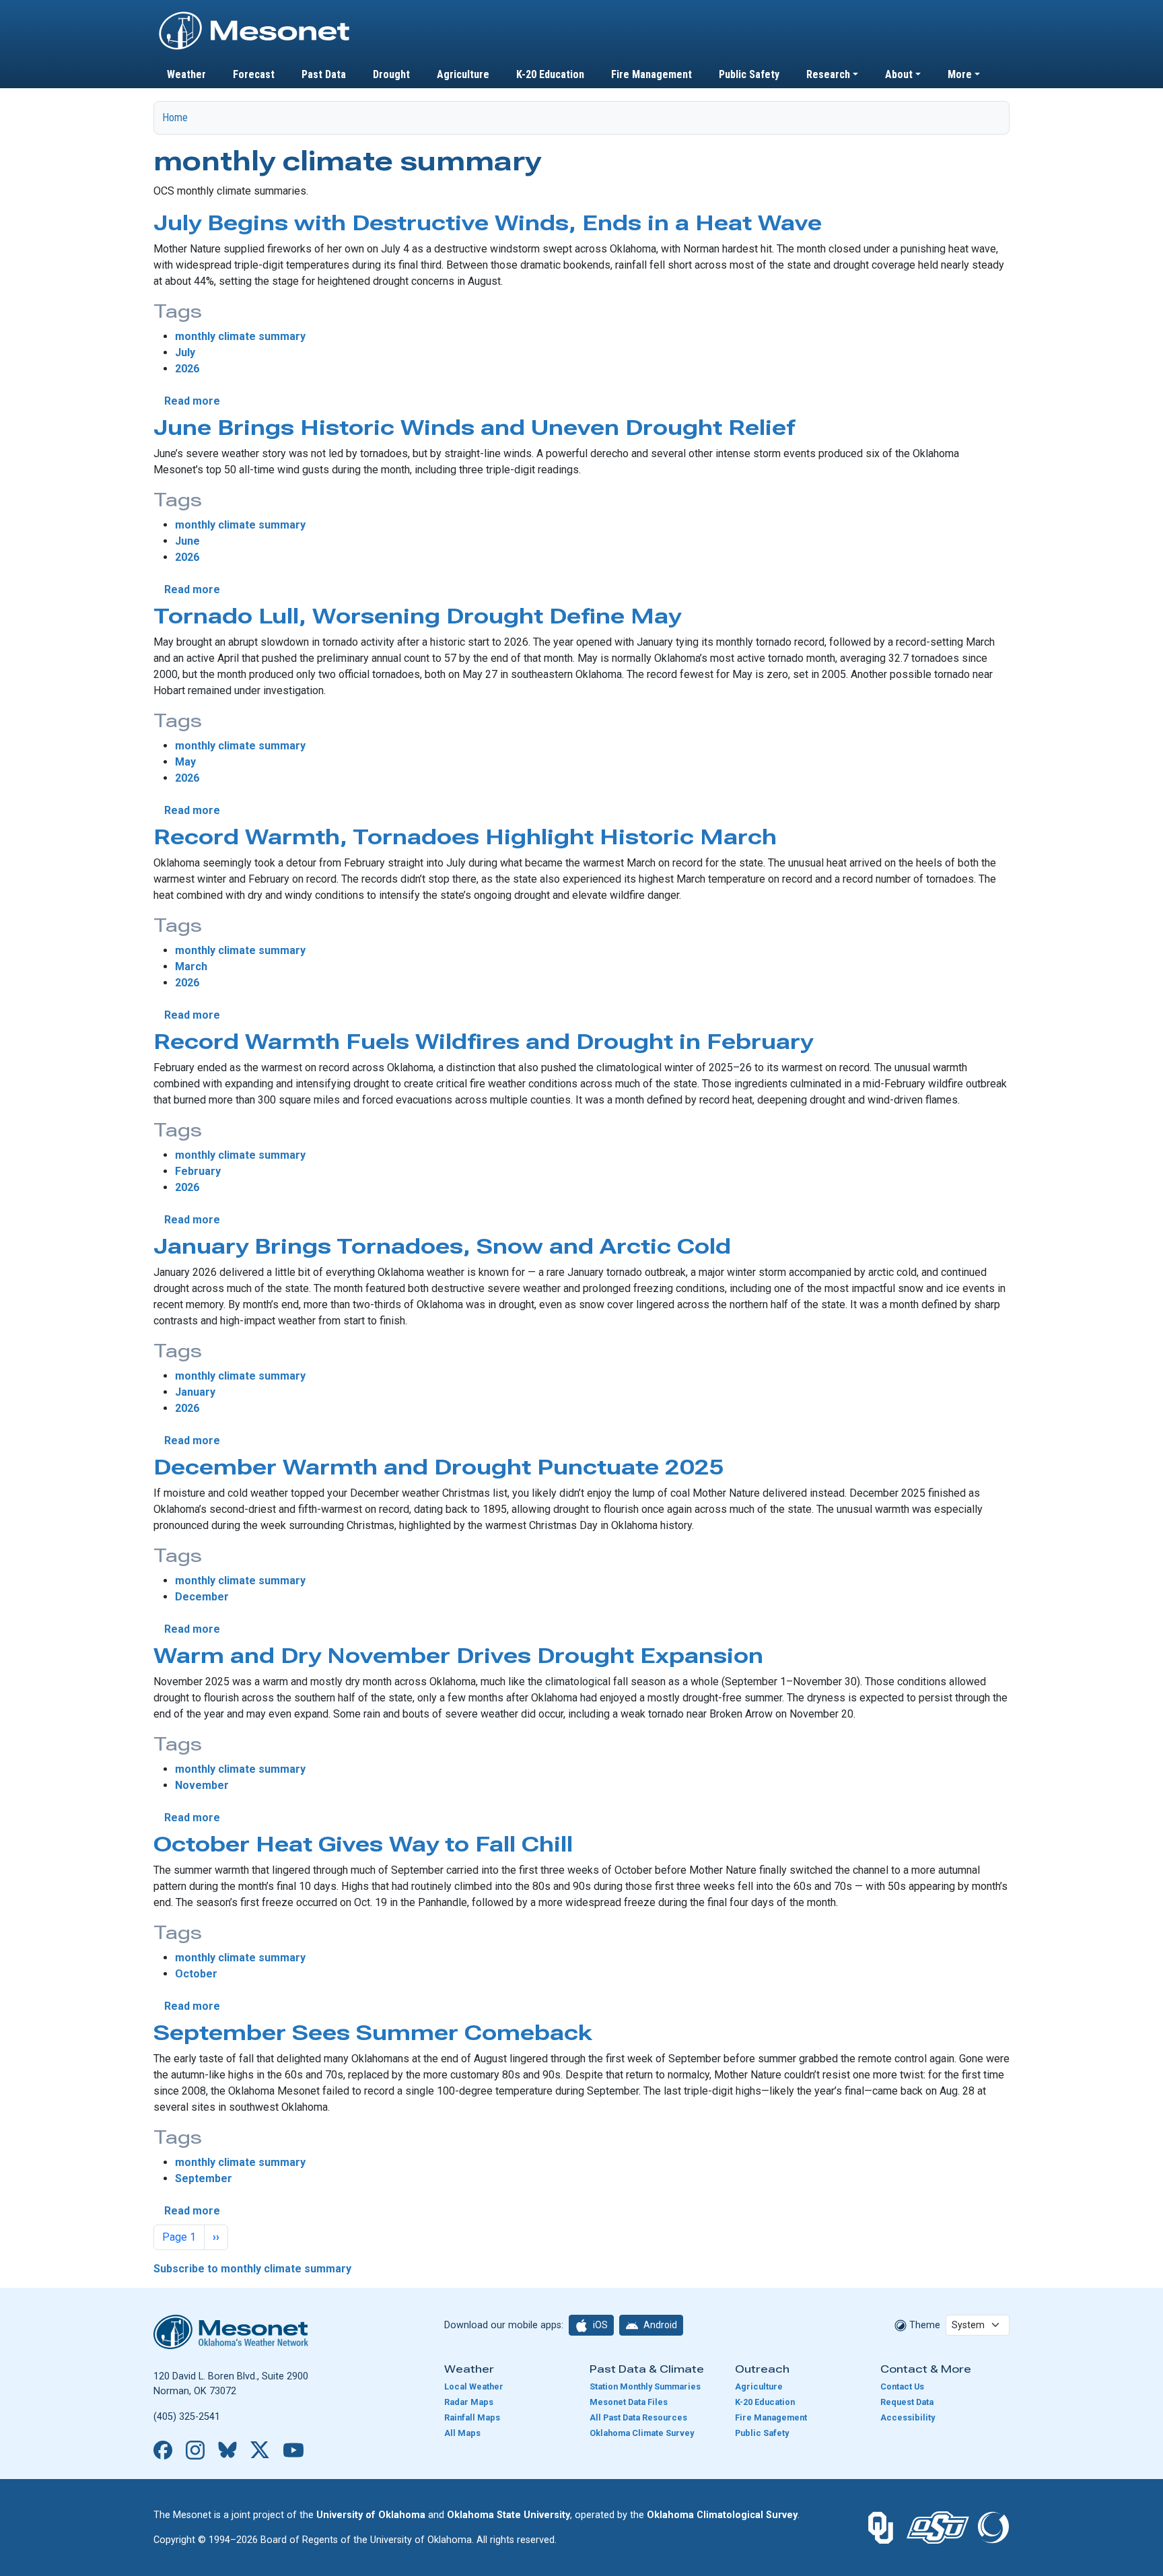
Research (828, 74)
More (960, 74)
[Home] (254, 15)
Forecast (254, 74)
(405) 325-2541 (187, 2417)
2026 (187, 369)
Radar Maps (469, 2402)
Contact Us (902, 2386)
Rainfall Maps (472, 2417)
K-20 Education (550, 74)
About (899, 74)
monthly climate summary (240, 336)
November (202, 1785)
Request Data (907, 2402)
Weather (186, 74)
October (196, 1974)
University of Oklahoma (371, 2515)
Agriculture (463, 74)
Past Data (324, 74)
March (191, 967)
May (185, 762)
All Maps (462, 2433)
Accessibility (908, 2417)
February (198, 1171)
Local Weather (474, 2386)
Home (175, 117)
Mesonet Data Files (629, 2402)
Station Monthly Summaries (645, 2386)
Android (659, 2325)
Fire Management (651, 74)
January (195, 1392)
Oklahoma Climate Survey (642, 2433)
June (187, 541)
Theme (923, 2325)
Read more (192, 401)
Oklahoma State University (508, 2515)
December (202, 1597)
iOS (599, 2325)
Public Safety (749, 74)
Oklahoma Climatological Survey (722, 2515)
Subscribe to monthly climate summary (252, 2269)
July (185, 352)
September (204, 2178)
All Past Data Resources (638, 2417)
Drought (391, 74)
